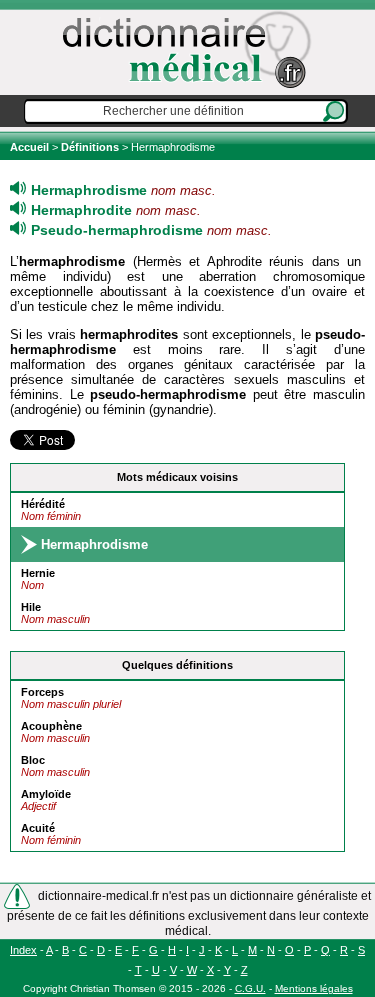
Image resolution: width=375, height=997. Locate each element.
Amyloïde (46, 794)
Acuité (38, 828)
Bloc (33, 760)
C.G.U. (250, 988)
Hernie (38, 573)
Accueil (31, 147)
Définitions (90, 147)
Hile (31, 607)
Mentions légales (314, 988)
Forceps (42, 692)
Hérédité (43, 504)
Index (23, 950)
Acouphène (51, 726)
